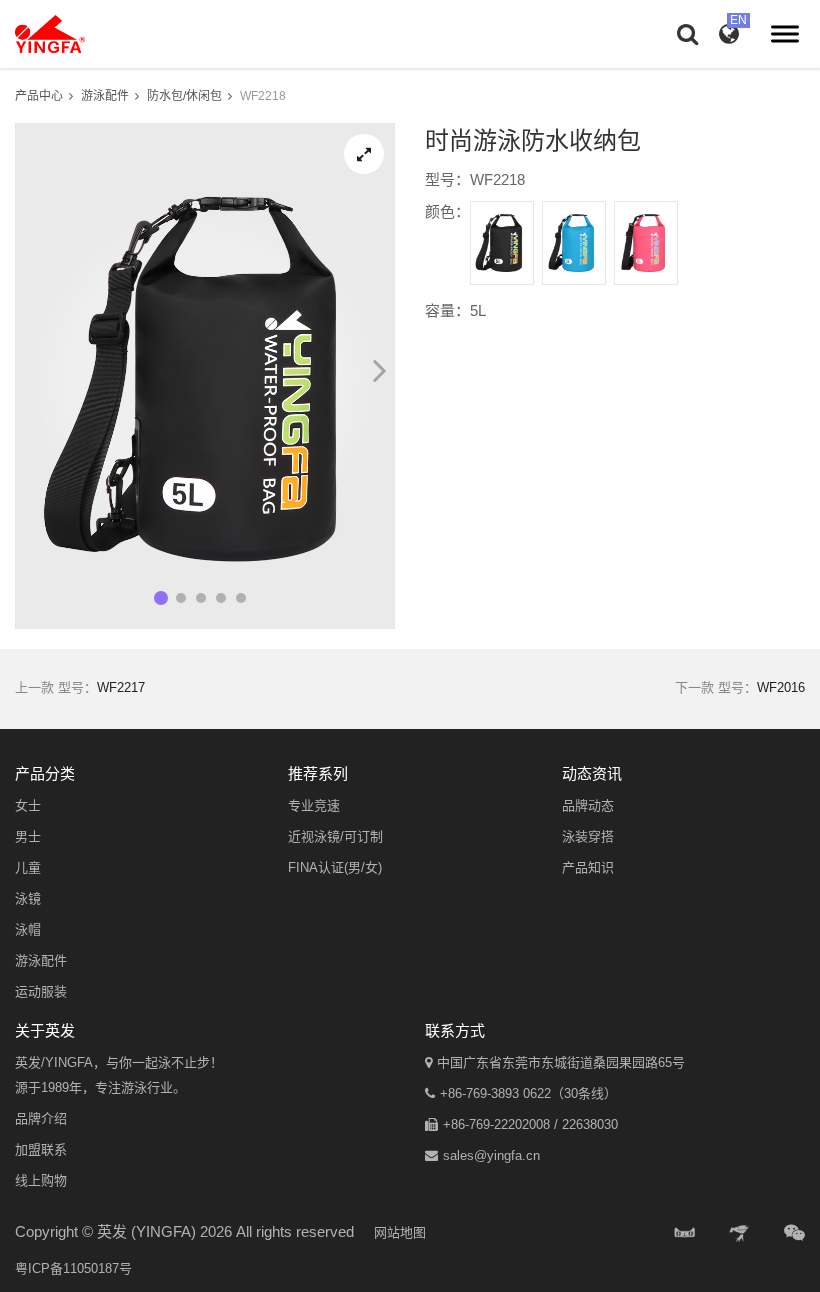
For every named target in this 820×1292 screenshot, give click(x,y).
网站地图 (400, 1232)
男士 (28, 836)
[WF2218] (364, 154)
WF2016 (781, 687)
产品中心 (39, 96)
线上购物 (41, 1180)
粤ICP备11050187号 (73, 1268)
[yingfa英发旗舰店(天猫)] (685, 1233)
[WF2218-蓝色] (574, 243)
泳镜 (28, 898)
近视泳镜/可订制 (335, 836)
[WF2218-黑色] (502, 243)
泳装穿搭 (588, 836)
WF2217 (121, 687)
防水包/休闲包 (184, 96)
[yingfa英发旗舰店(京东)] (741, 1233)
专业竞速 (314, 805)
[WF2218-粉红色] (646, 243)
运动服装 (41, 991)
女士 (28, 805)
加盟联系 (41, 1149)
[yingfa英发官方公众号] (794, 1233)
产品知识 (588, 867)
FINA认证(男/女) (335, 867)
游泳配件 (105, 96)
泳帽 (28, 929)
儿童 (28, 867)
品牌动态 (588, 805)
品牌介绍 (41, 1118)
